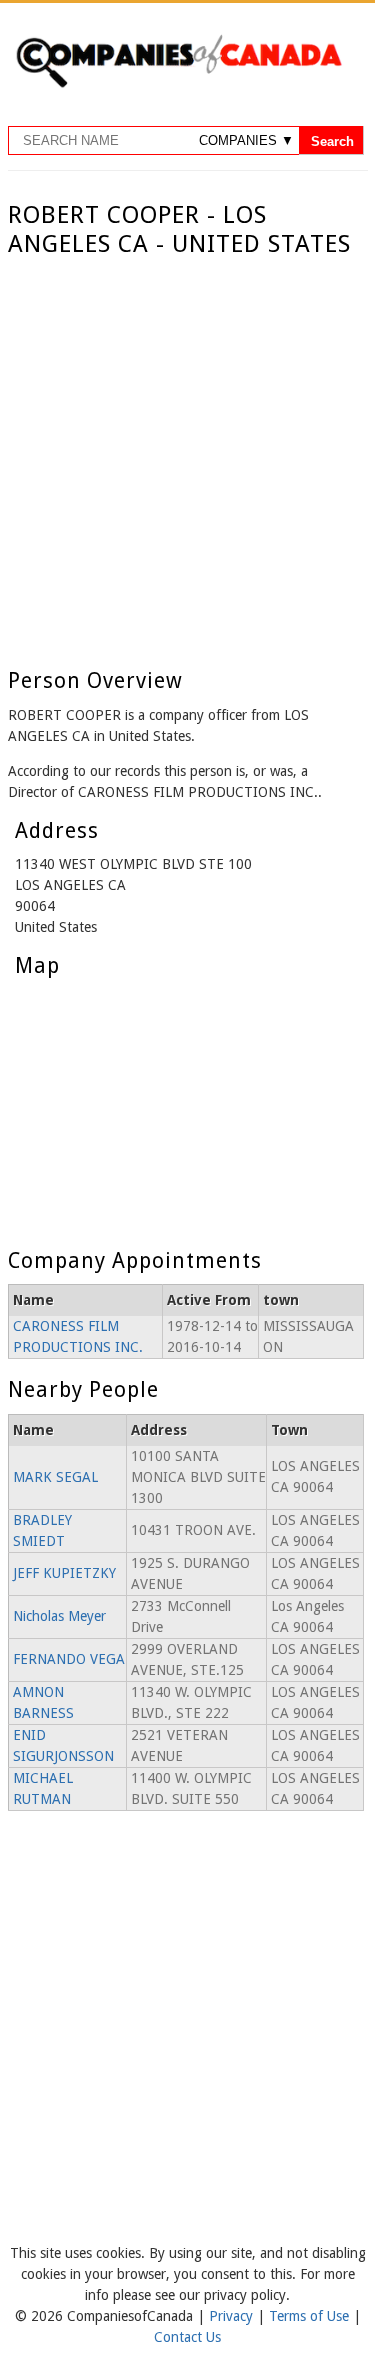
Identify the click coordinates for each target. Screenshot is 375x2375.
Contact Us (187, 2337)
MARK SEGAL (55, 1477)
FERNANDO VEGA (69, 1659)
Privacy (233, 2316)
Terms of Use (311, 2316)
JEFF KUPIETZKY (64, 1573)
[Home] (178, 84)
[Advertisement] (187, 456)
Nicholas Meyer (59, 1616)
